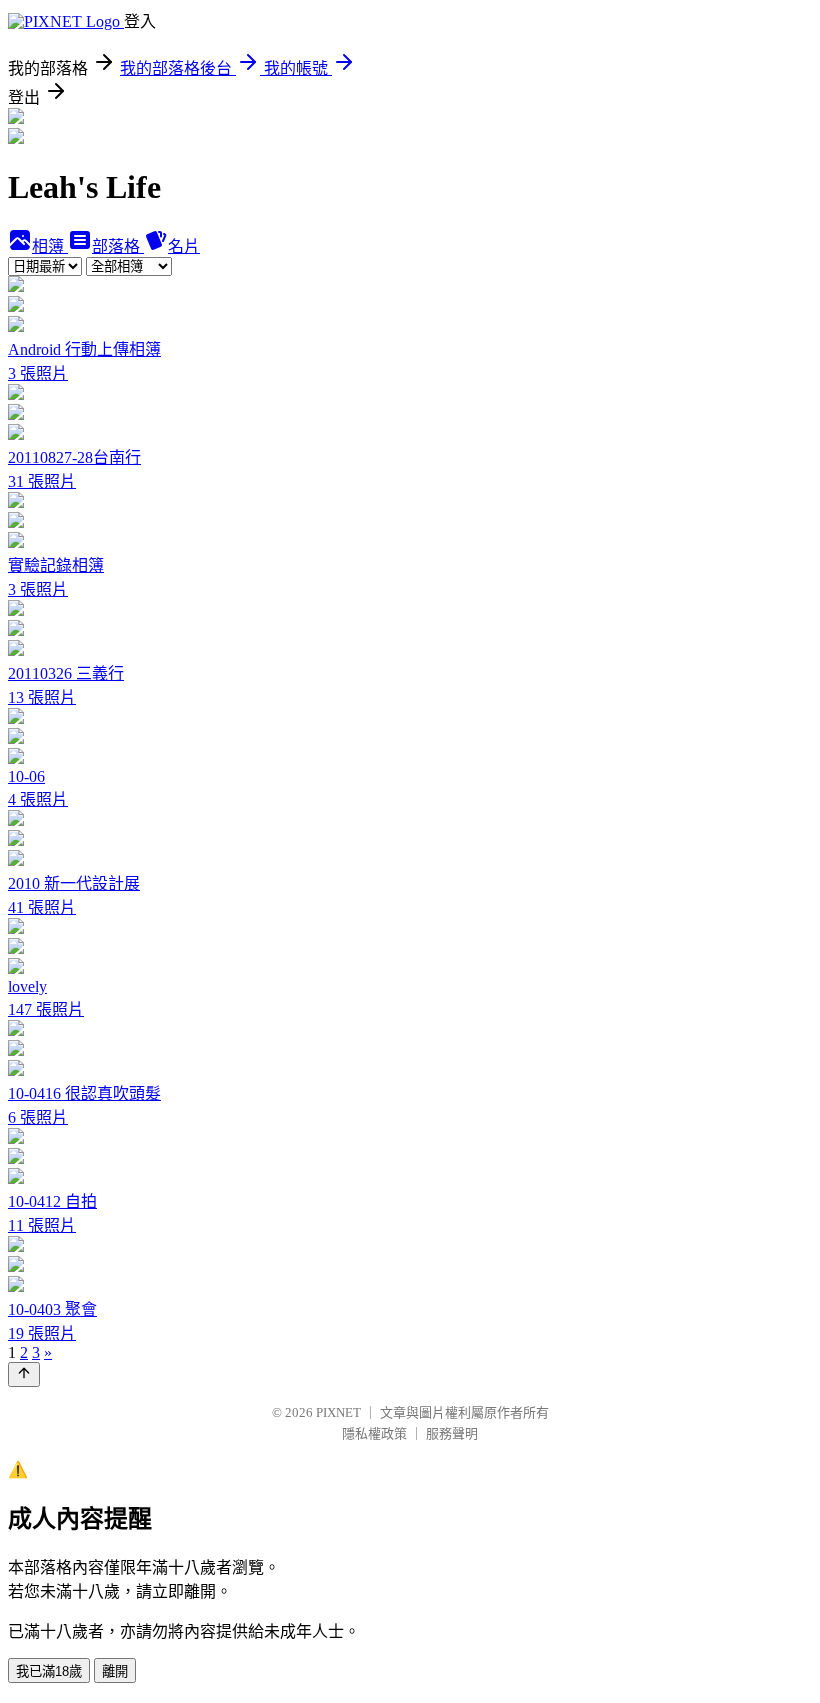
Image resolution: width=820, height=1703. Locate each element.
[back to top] (24, 1374)
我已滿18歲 (49, 1671)
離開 (115, 1671)
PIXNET (338, 1412)
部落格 (118, 246)
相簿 (50, 246)
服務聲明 (452, 1433)
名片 (184, 246)
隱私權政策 (374, 1433)
